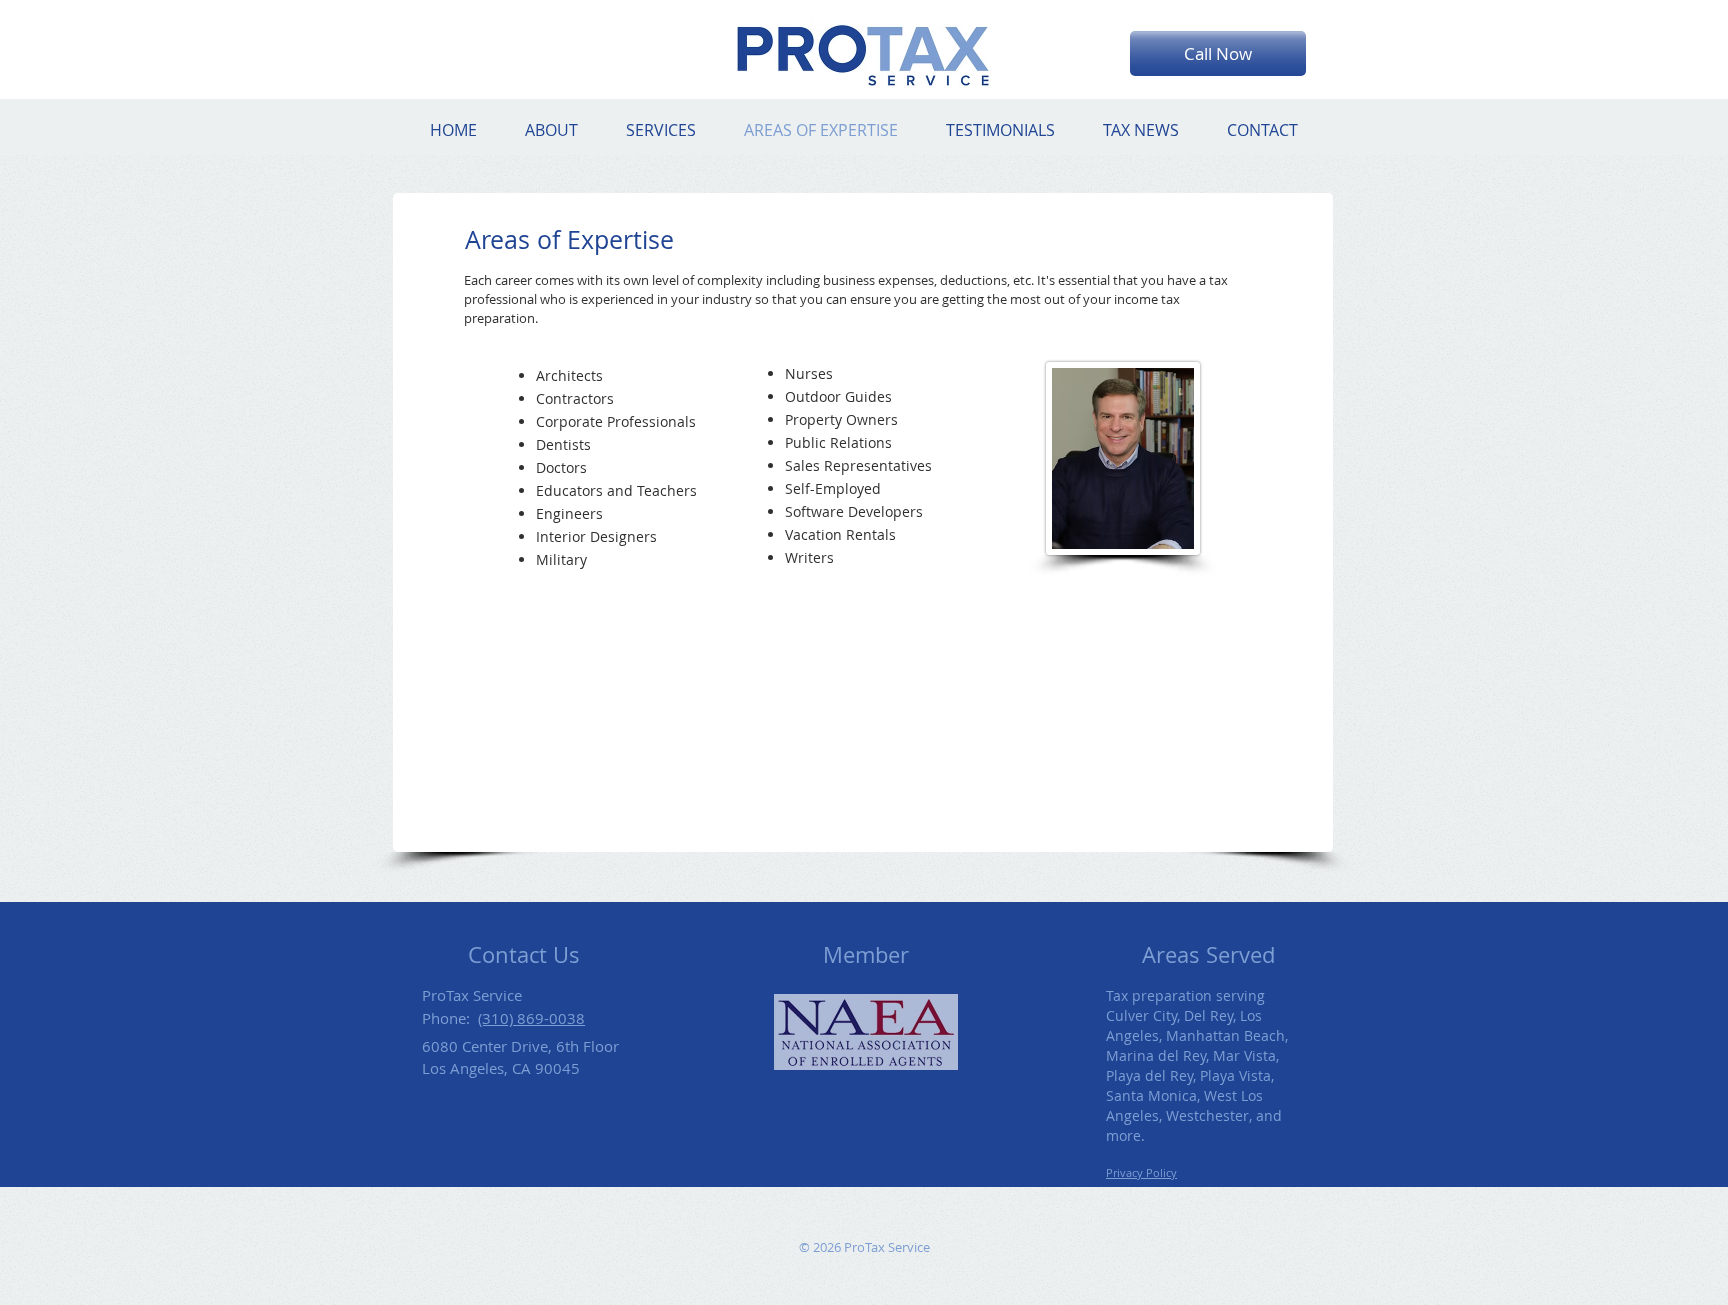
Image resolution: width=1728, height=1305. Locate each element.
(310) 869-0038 (531, 1018)
